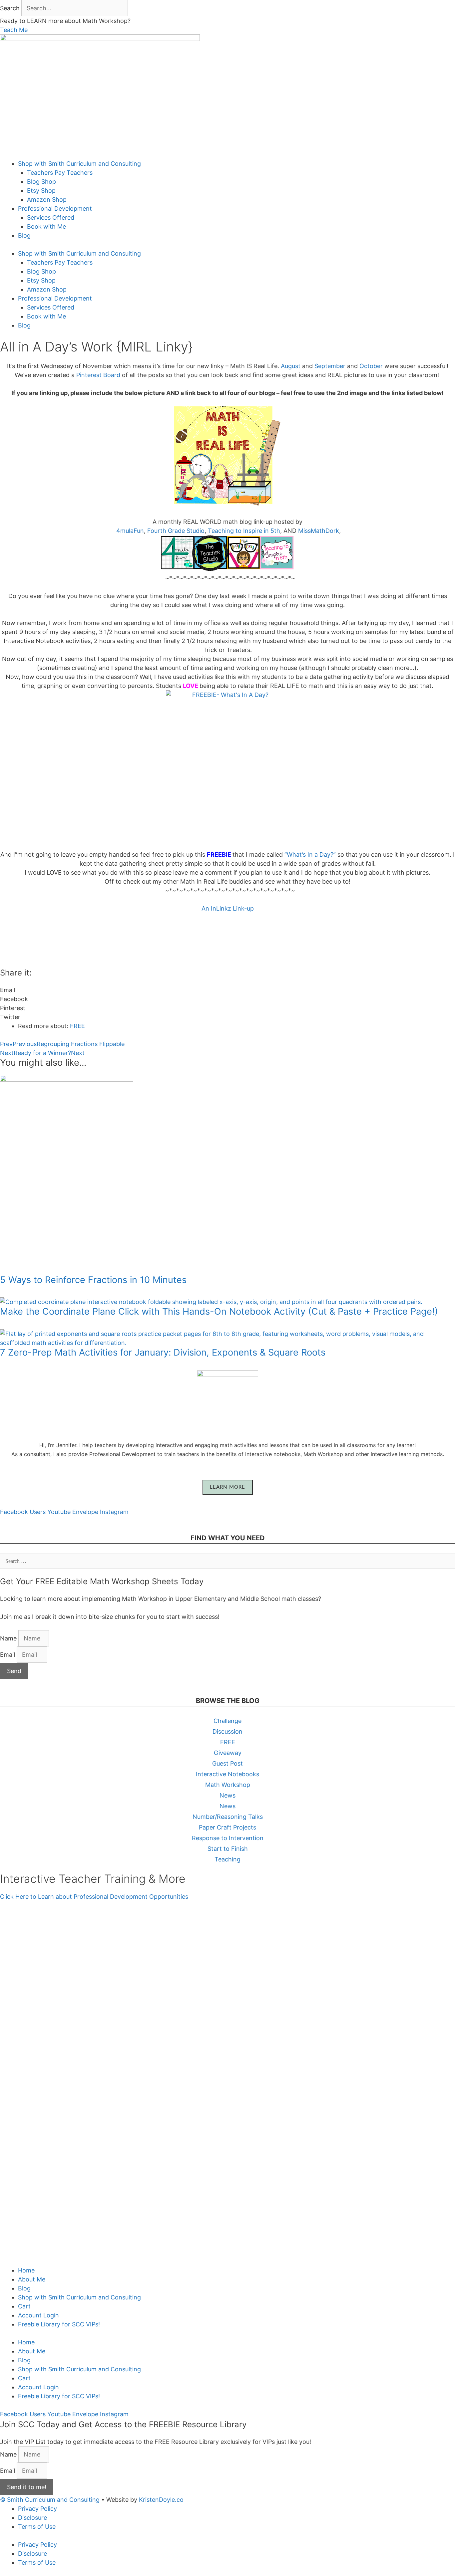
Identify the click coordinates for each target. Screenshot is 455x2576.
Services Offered (51, 217)
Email (8, 1655)
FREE (77, 1026)
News (227, 1795)
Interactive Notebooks (227, 1774)
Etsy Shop (41, 191)
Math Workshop (228, 1785)
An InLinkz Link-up (228, 908)
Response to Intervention (228, 1838)
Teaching (227, 1859)
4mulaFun (130, 531)
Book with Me (46, 226)
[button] (227, 990)
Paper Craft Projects (227, 1827)
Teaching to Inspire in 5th (244, 531)
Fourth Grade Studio (176, 531)
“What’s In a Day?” (309, 855)
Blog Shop (41, 182)
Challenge (227, 1721)
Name (9, 1638)
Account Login (38, 2315)
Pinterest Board (98, 375)
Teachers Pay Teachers (60, 173)
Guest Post (227, 1763)
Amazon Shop (47, 200)
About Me (32, 2279)
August (290, 366)
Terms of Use (37, 2527)
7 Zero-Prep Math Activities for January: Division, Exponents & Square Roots (163, 1352)
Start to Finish (228, 1849)
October (372, 366)
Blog (24, 235)
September (330, 366)
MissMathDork (319, 531)
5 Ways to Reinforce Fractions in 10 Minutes (93, 1280)
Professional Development (55, 209)
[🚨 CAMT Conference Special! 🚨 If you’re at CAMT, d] (227, 2002)
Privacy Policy (37, 2509)
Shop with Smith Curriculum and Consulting (79, 164)
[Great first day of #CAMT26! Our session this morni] (411, 2029)
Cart (24, 2306)
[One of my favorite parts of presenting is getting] (319, 2088)
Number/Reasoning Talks (228, 1817)
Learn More (228, 1487)
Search (10, 8)
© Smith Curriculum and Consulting (50, 2500)
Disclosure (32, 2518)
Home (26, 2270)
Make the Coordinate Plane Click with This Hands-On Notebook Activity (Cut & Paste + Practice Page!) (219, 1311)
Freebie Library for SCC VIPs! (59, 2324)
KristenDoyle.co (161, 2500)
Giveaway (228, 1753)
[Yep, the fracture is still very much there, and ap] (44, 2020)
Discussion (227, 1731)
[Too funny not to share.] (136, 1922)
